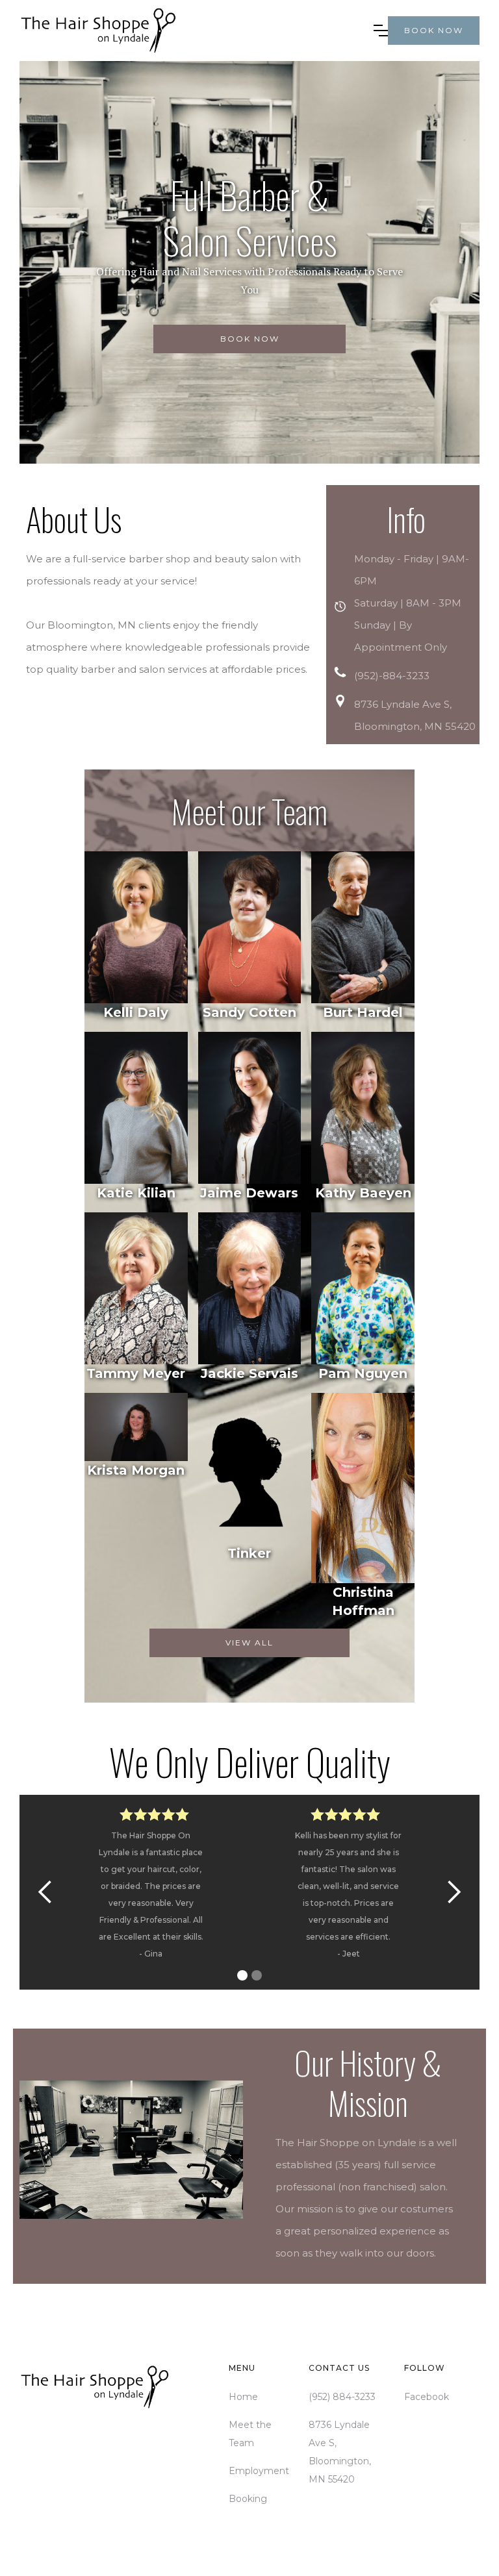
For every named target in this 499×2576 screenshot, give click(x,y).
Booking (248, 2499)
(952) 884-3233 (342, 2397)
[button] (381, 31)
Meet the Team (250, 2434)
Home (243, 2397)
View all (249, 1643)
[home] (197, 31)
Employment (259, 2471)
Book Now (250, 339)
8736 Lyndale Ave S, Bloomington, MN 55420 (340, 2452)
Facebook (427, 2397)
